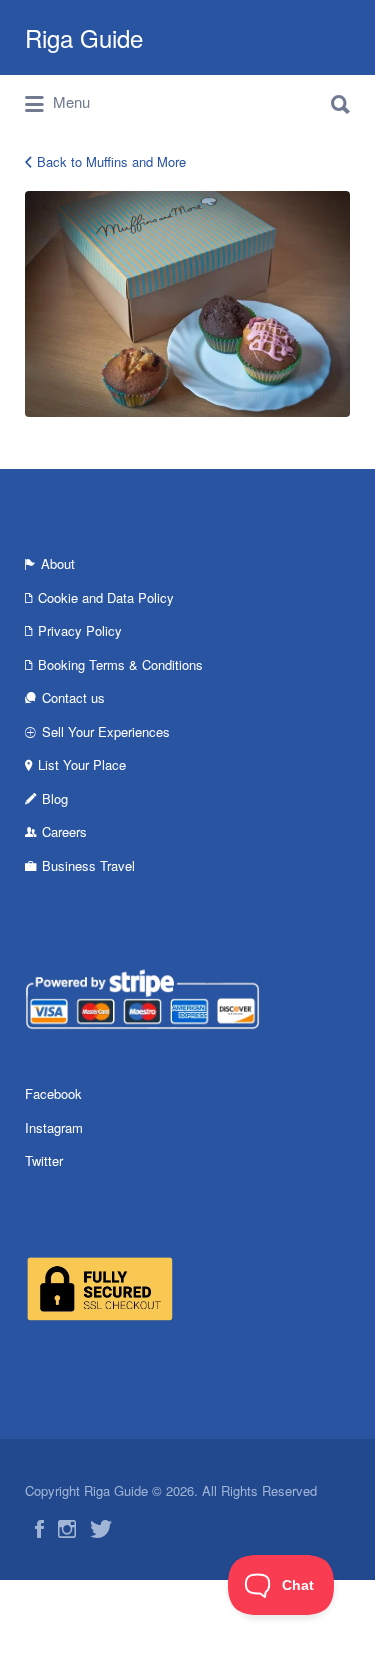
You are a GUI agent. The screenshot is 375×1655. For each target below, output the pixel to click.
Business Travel (88, 865)
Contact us (73, 697)
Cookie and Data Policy (106, 597)
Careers (64, 831)
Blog (55, 798)
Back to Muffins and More (111, 161)
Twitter (44, 1160)
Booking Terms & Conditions (120, 664)
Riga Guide (84, 37)
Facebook (53, 1093)
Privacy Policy (80, 630)
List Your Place (82, 764)
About (58, 563)
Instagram (54, 1127)
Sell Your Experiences (106, 731)
